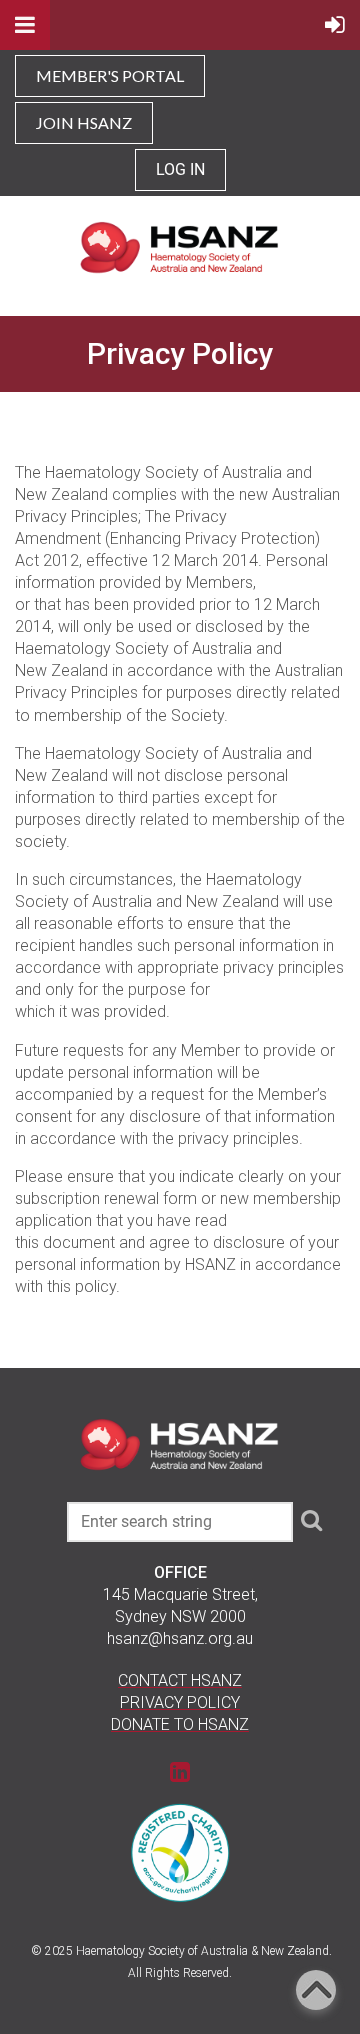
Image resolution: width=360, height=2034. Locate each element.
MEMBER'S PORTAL (110, 75)
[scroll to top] (316, 1990)
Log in (180, 169)
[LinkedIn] (180, 1771)
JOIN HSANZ (84, 122)
